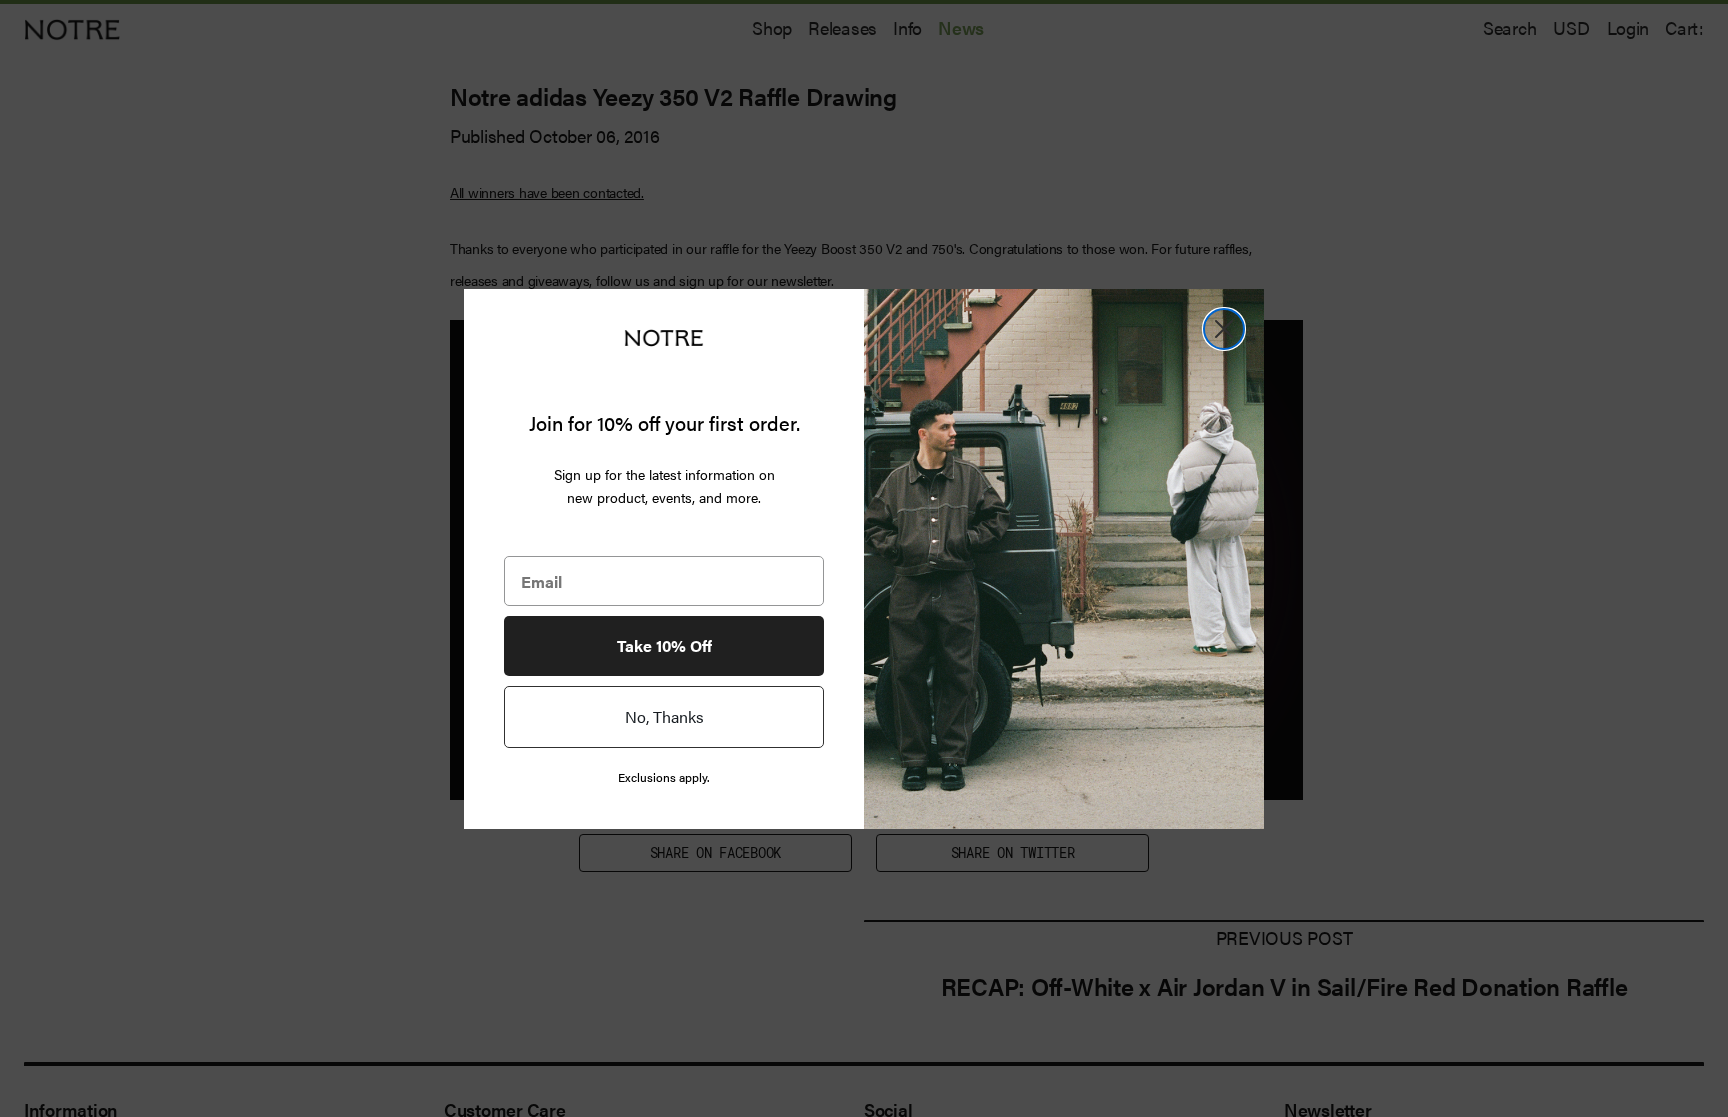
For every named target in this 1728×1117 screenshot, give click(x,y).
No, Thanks (664, 716)
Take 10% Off (664, 645)
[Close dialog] (1224, 329)
